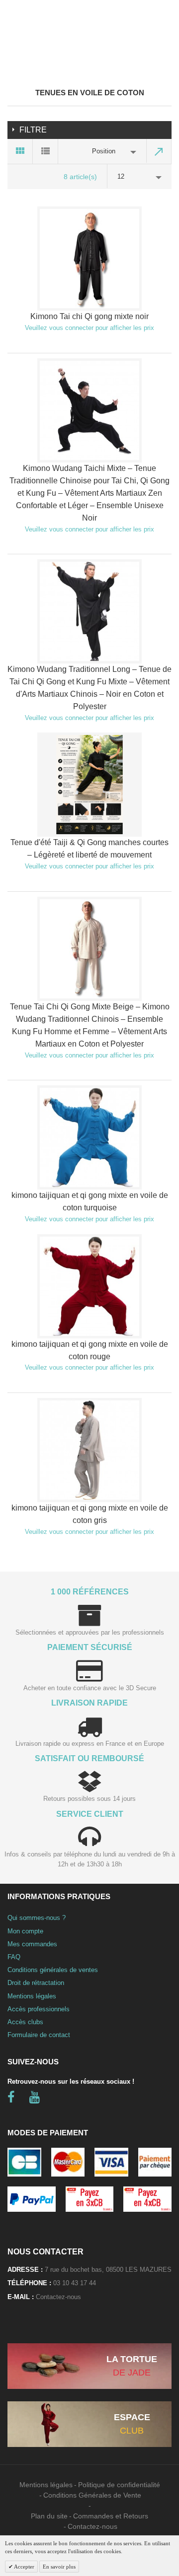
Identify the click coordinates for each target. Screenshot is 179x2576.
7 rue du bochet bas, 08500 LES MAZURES (108, 2270)
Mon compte (25, 1931)
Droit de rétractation (36, 1983)
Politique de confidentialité (119, 2485)
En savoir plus (59, 2567)
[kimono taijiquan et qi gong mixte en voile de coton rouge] (89, 1286)
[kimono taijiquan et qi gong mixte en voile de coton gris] (89, 1450)
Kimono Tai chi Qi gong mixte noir (89, 316)
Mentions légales (32, 1996)
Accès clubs (25, 2022)
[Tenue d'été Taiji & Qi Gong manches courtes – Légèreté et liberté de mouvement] (89, 785)
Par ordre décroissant (159, 151)
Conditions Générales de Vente (92, 2495)
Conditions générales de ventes (53, 1970)
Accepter (24, 2567)
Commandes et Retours (111, 2516)
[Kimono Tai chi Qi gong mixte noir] (89, 259)
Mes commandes (32, 1944)
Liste (45, 151)
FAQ (14, 1957)
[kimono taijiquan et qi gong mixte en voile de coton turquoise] (89, 1137)
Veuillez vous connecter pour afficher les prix (89, 328)
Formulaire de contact (39, 2035)
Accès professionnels (39, 2009)
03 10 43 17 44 (75, 2283)
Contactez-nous (58, 2297)
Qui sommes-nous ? (37, 1918)
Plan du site (49, 2516)
